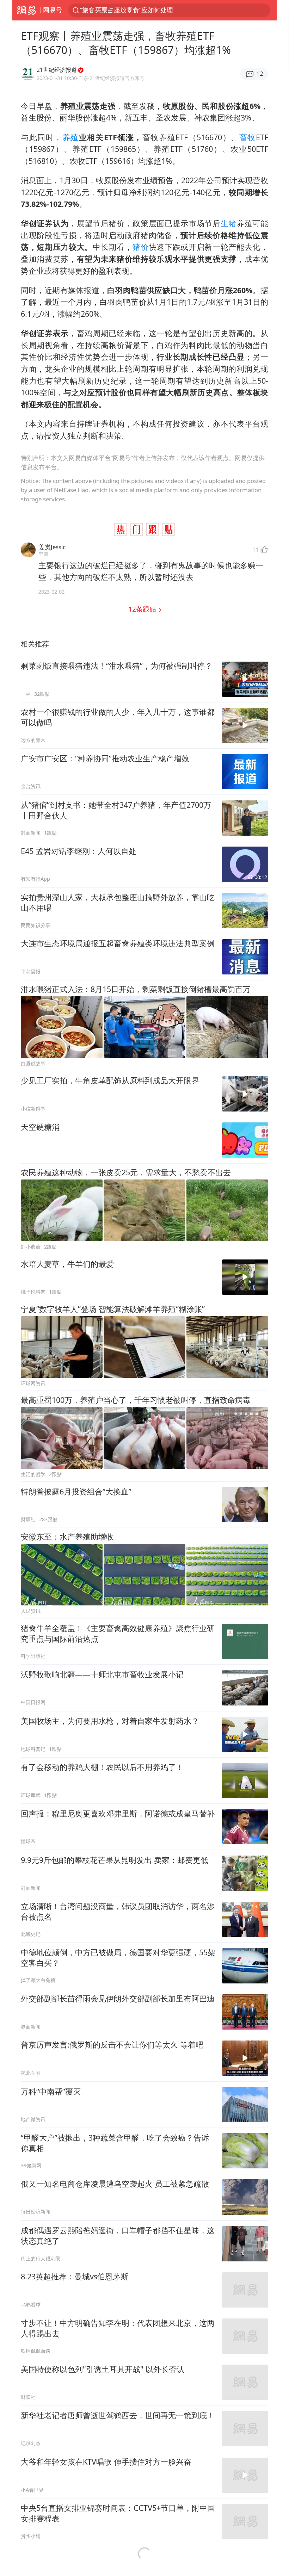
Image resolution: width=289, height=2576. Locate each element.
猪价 (140, 247)
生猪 (229, 223)
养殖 (71, 137)
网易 (26, 10)
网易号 (53, 10)
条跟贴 (143, 609)
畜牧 (248, 137)
